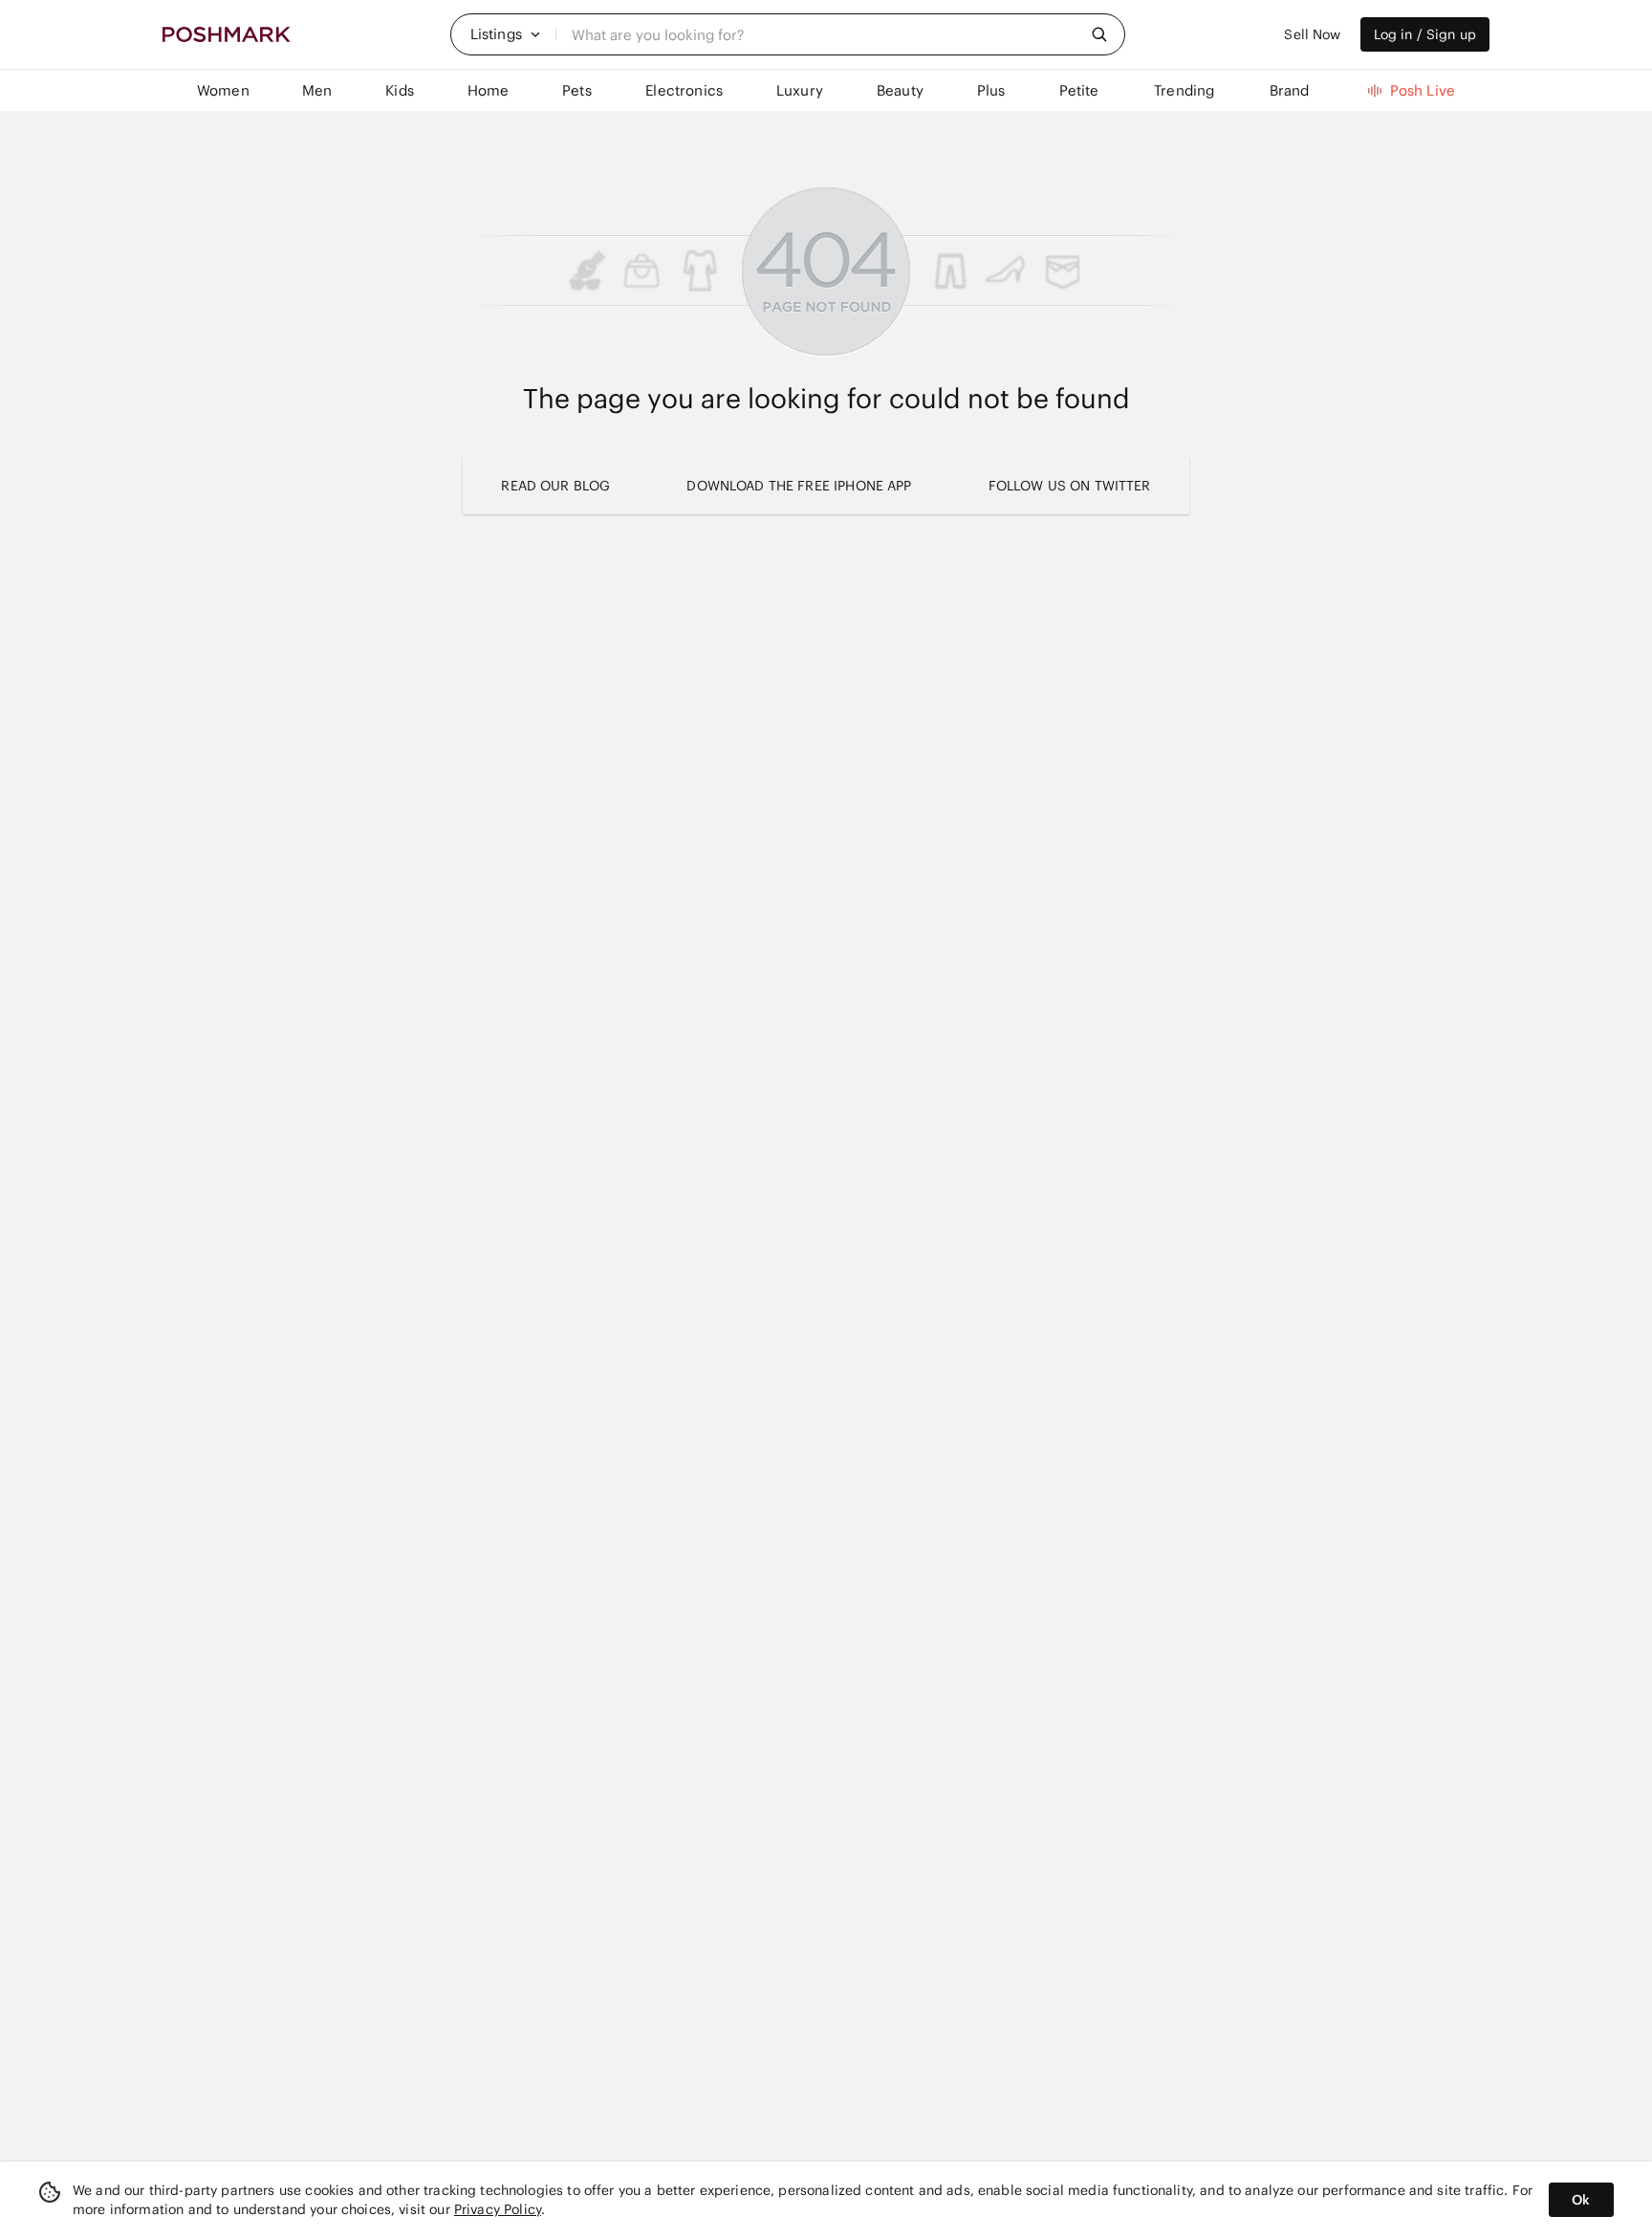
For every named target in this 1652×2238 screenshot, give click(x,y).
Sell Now (1312, 34)
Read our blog (555, 486)
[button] (506, 34)
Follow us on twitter (1070, 486)
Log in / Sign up (1425, 34)
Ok (1581, 2200)
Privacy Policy (498, 2209)
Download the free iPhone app (799, 486)
